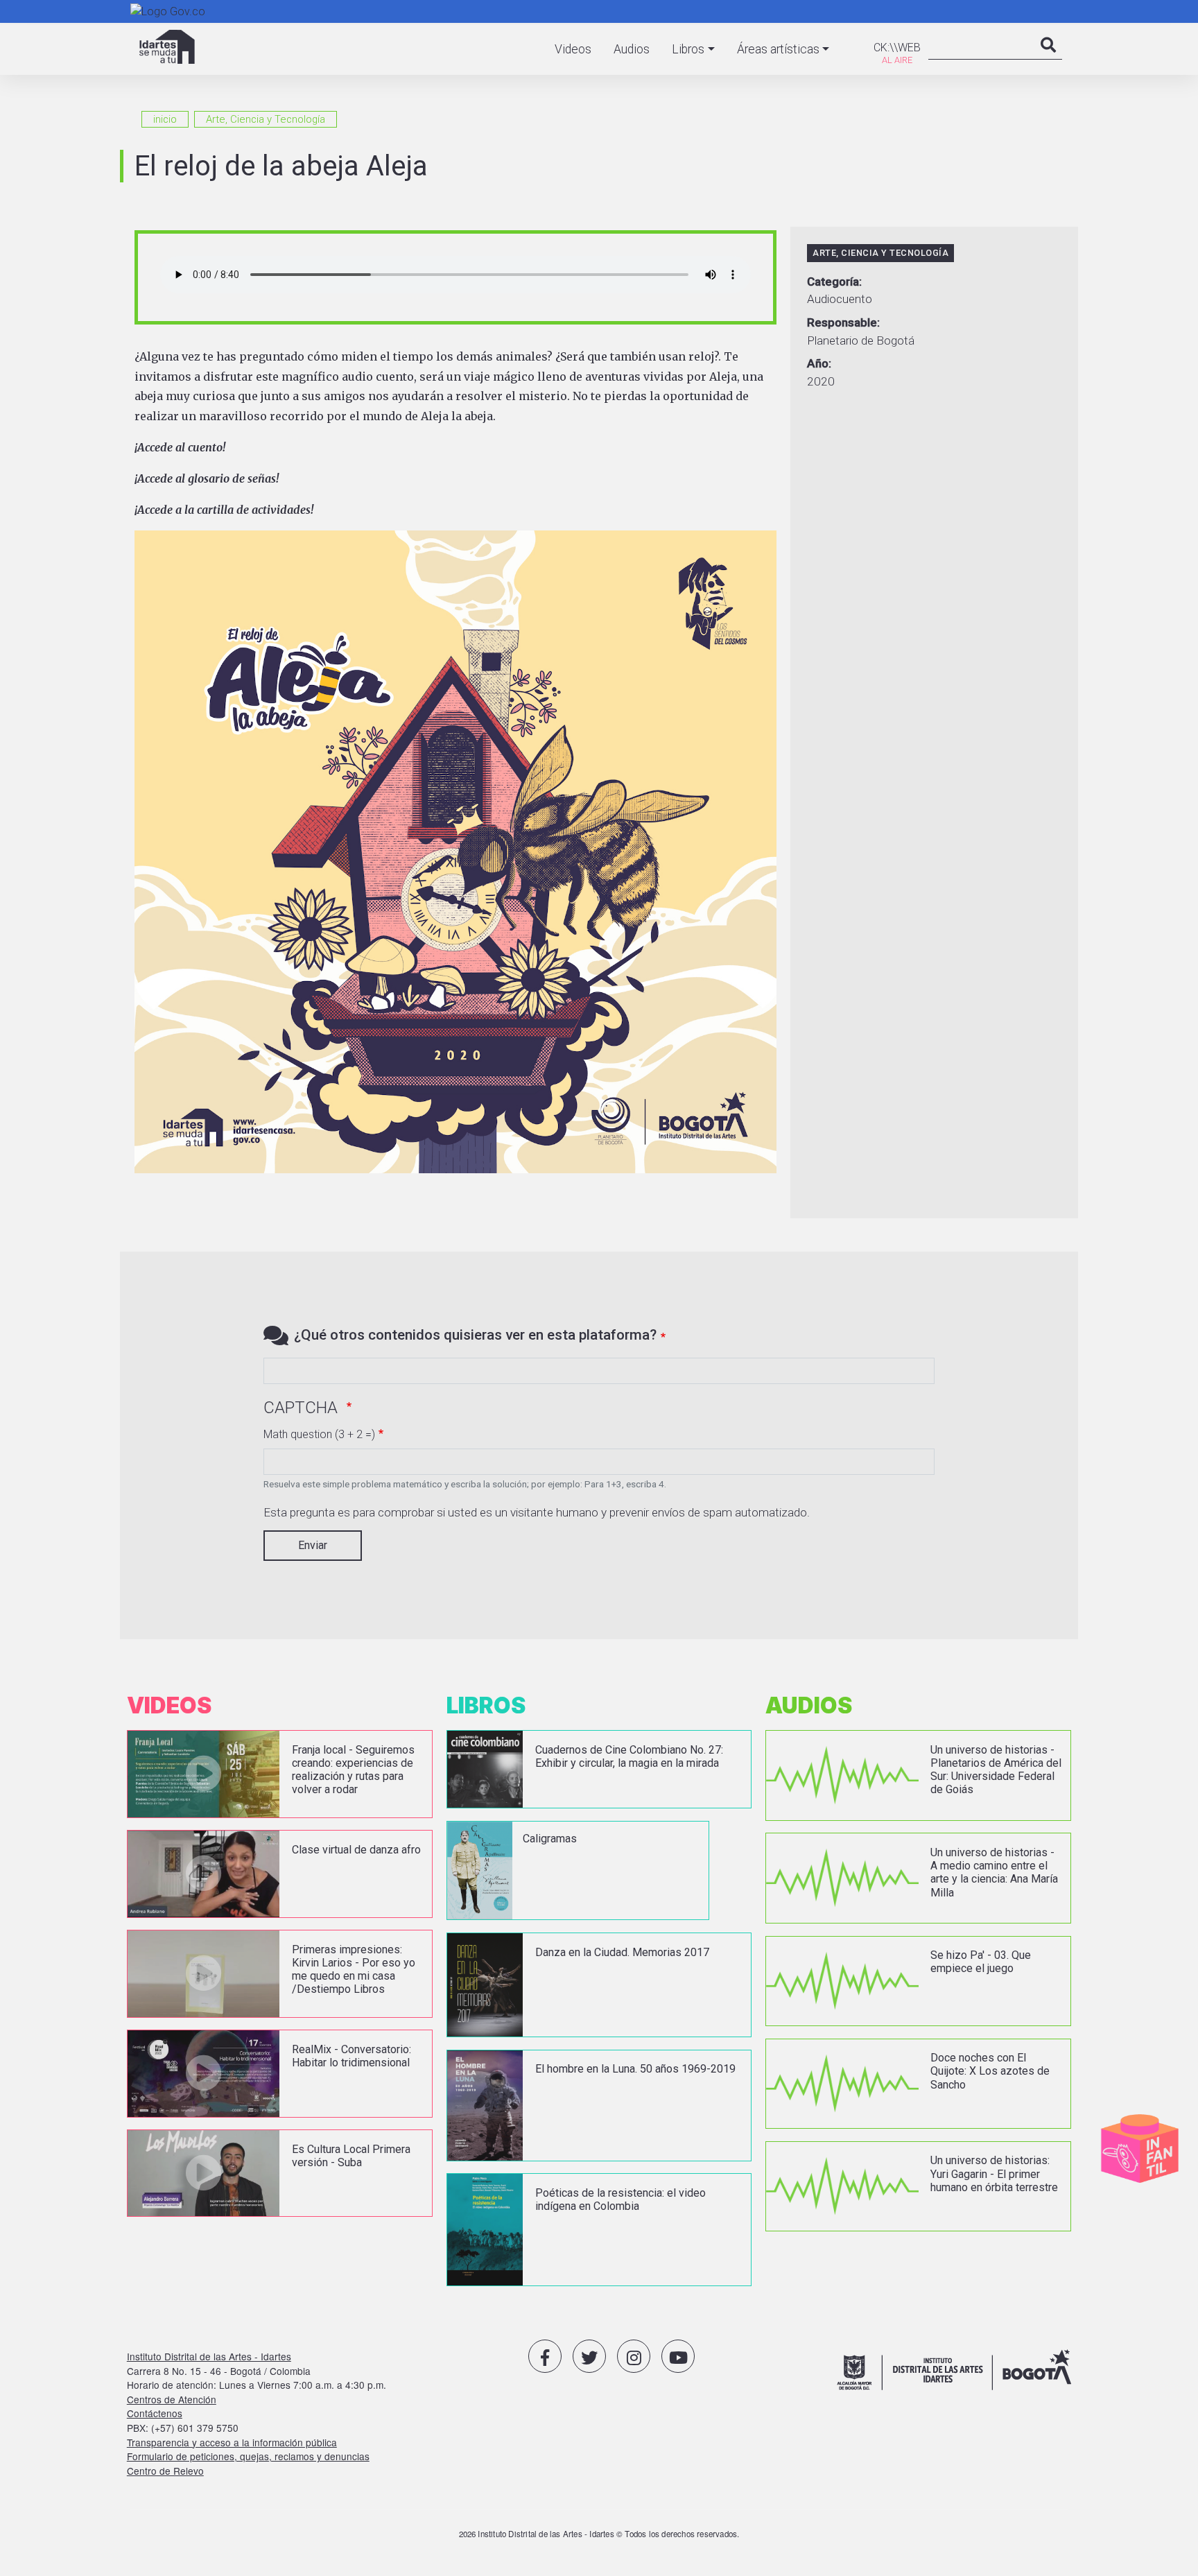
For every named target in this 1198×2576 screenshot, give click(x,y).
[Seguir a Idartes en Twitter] (589, 2356)
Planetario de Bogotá (861, 340)
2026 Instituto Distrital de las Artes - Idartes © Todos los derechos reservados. (599, 2534)
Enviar (313, 1545)
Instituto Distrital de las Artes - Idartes (209, 2356)
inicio (165, 119)
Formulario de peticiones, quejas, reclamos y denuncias (248, 2456)
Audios (632, 49)
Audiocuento (840, 299)
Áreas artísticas (778, 49)
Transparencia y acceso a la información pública (232, 2442)
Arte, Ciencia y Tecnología (266, 119)
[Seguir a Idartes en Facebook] (545, 2356)
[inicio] (167, 47)
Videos (573, 49)
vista (280, 1774)
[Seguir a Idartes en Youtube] (678, 2356)
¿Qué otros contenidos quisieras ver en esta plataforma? (475, 1335)
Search (1048, 59)
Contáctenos (155, 2413)
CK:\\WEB (897, 47)
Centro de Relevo (165, 2471)
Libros (688, 49)
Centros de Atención (172, 2399)
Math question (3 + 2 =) (319, 1434)
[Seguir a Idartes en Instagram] (634, 2356)
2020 (821, 381)
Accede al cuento (180, 447)
